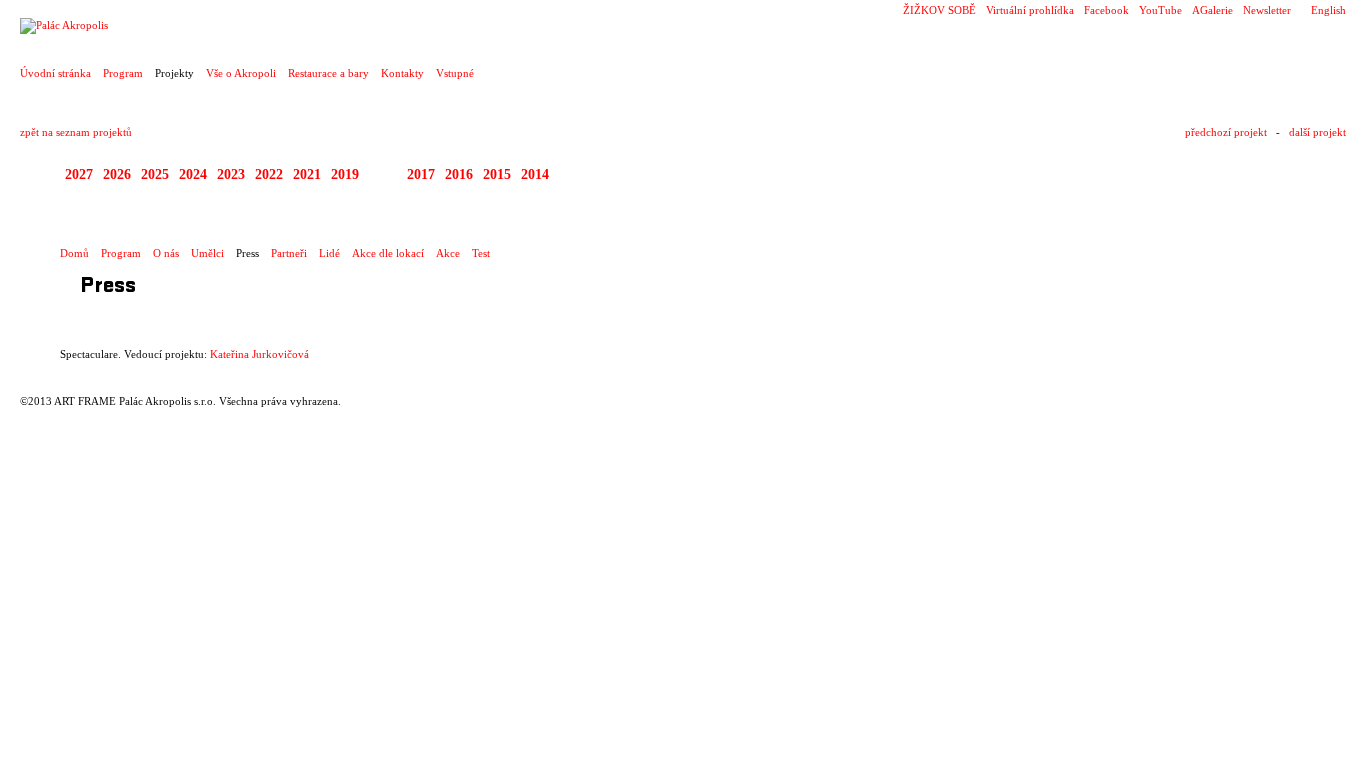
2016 (459, 174)
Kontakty (402, 73)
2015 (497, 174)
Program (123, 73)
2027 (79, 174)
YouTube (1160, 10)
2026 (117, 174)
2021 (307, 174)
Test (481, 253)
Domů (74, 253)
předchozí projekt (1226, 132)
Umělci (207, 253)
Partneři (289, 253)
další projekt (1317, 132)
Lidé (329, 253)
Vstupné (455, 73)
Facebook (1106, 10)
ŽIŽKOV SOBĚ (939, 10)
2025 (155, 174)
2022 (269, 174)
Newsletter (1267, 10)
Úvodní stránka (55, 73)
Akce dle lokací (388, 253)
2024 (193, 174)
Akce (448, 253)
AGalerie (1212, 10)
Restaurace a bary (328, 73)
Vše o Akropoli (241, 73)
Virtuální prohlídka (1030, 10)
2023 (231, 174)
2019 (345, 174)
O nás (166, 253)
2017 (421, 174)
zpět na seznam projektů (76, 132)
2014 (535, 174)
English (1328, 10)
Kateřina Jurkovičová (259, 354)
